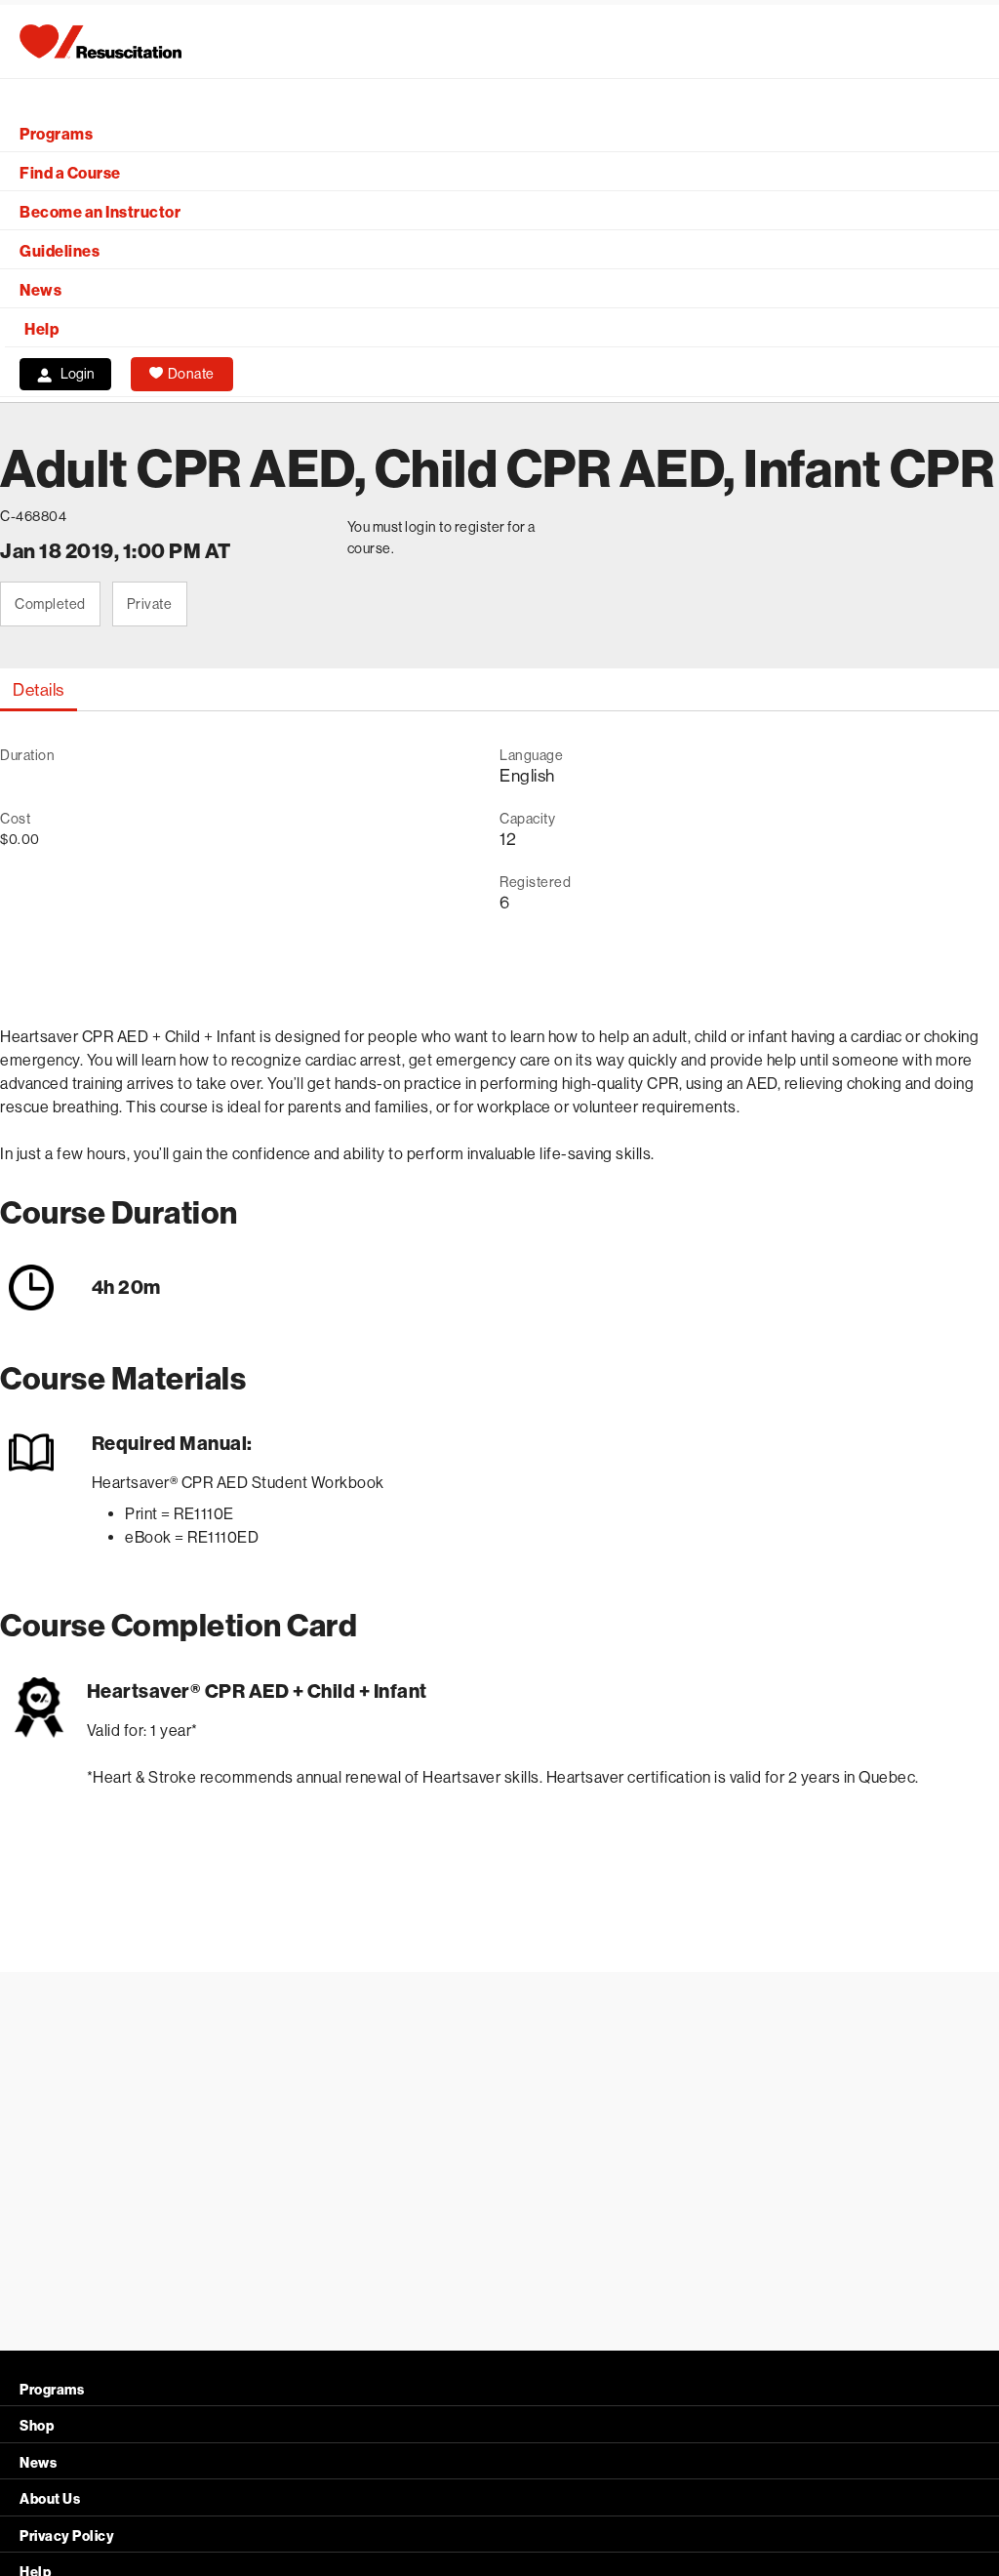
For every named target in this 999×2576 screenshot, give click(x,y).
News (40, 290)
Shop (37, 2426)
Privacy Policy (67, 2536)
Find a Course (70, 173)
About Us (50, 2499)
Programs (56, 134)
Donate (191, 374)
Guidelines (60, 251)
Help (41, 329)
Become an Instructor (100, 212)
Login (78, 374)
